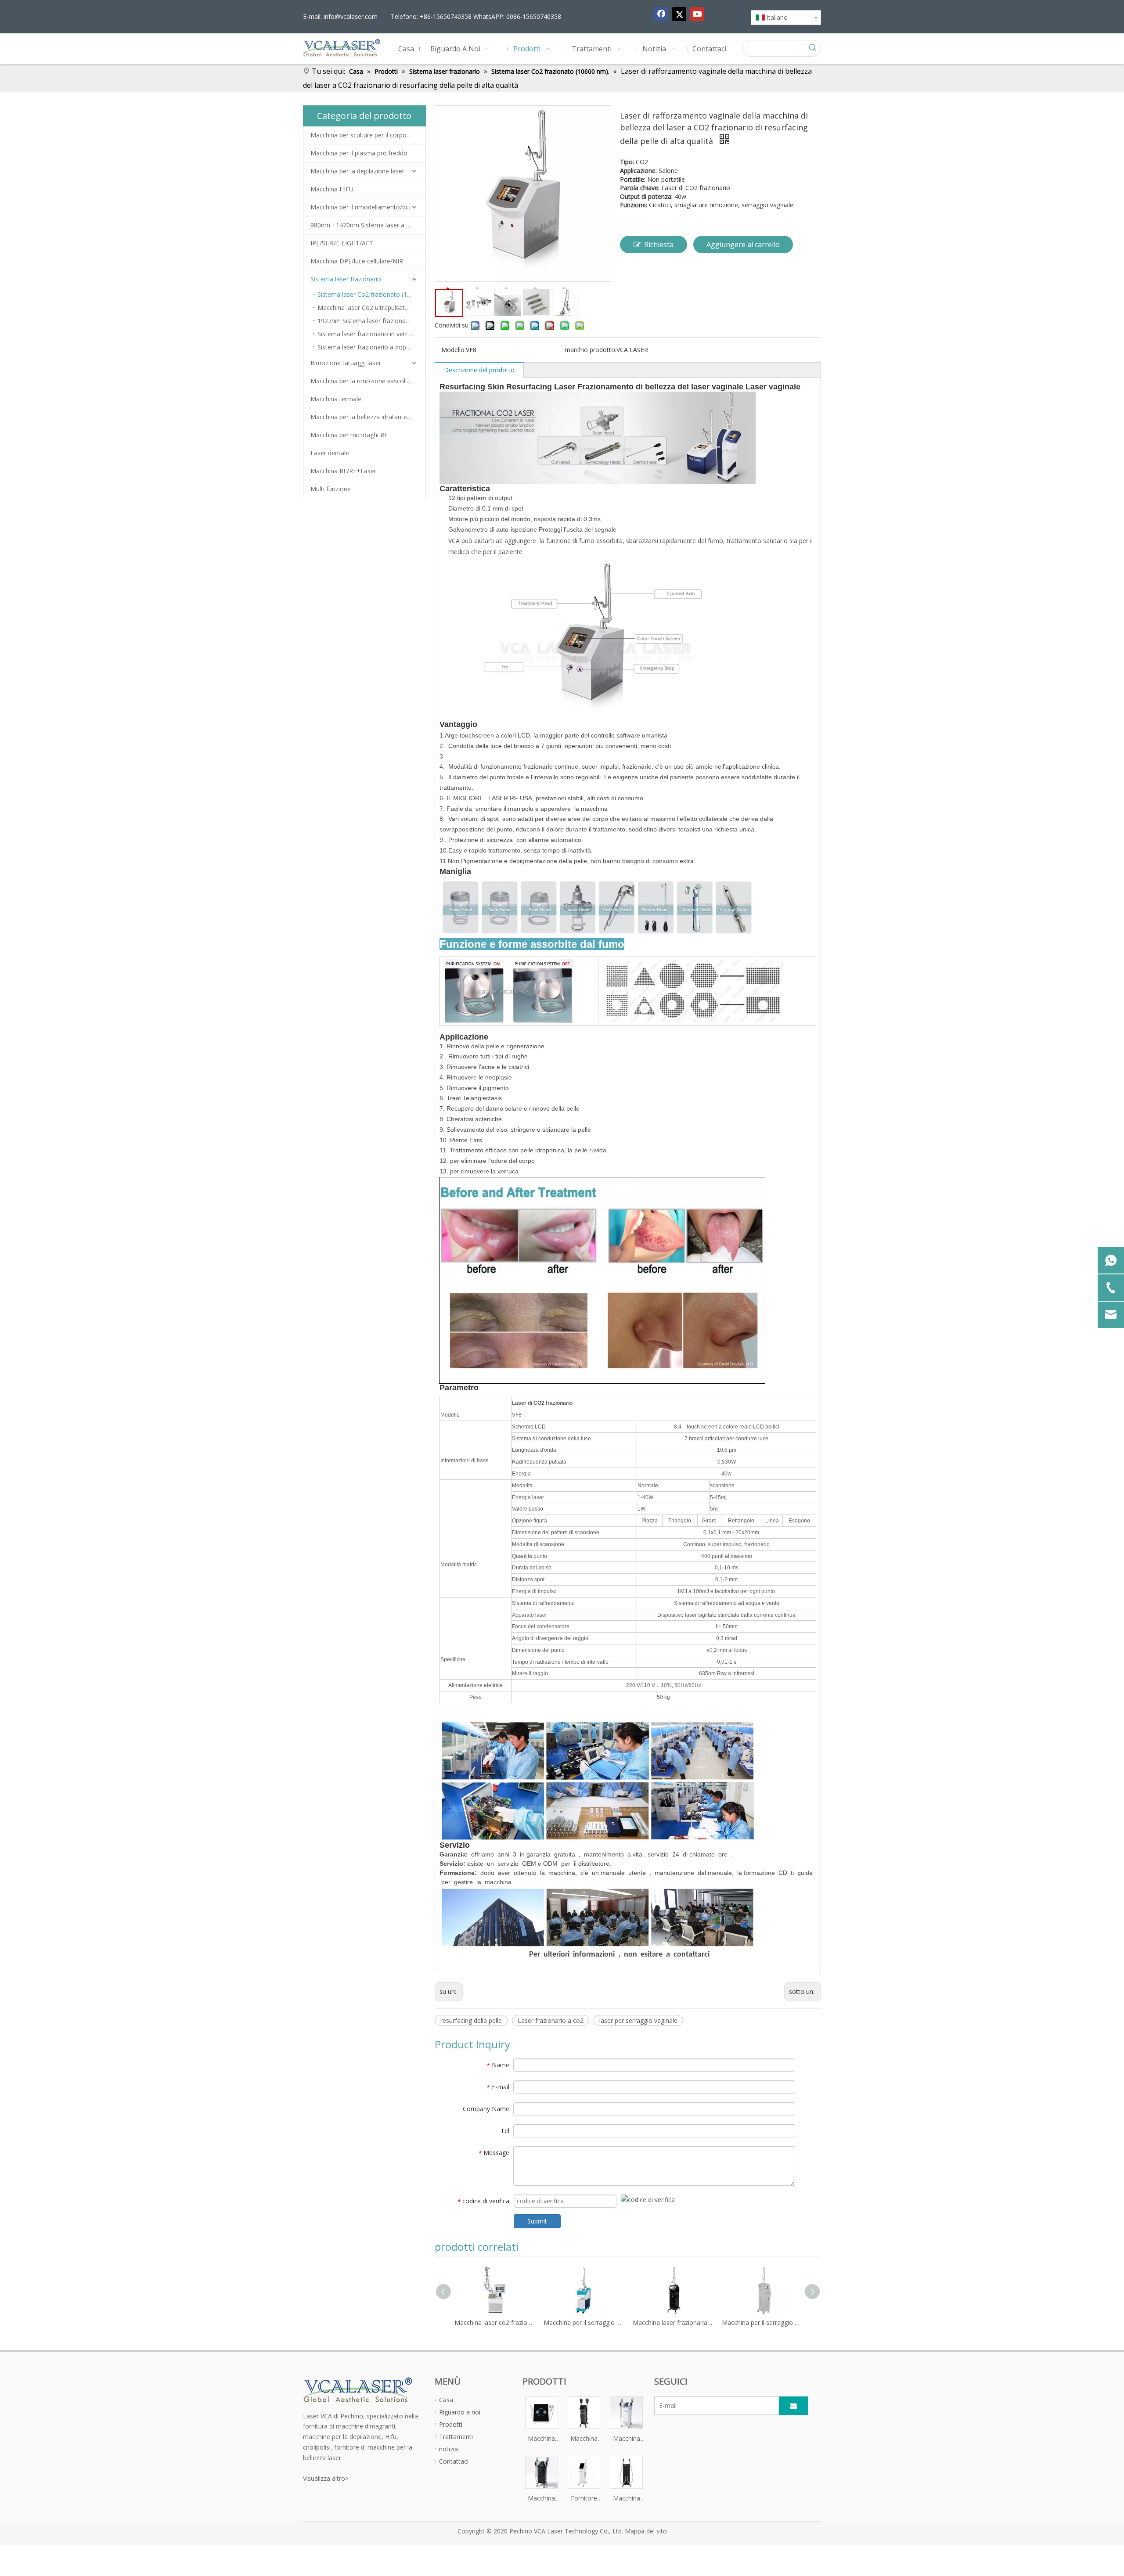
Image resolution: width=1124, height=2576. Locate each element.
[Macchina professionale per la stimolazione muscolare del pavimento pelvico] (542, 2471)
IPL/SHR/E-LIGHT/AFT (342, 243)
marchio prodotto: (591, 350)
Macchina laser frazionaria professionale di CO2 (584, 2322)
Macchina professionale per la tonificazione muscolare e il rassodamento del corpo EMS (626, 2439)
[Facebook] (661, 14)
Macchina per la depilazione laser (357, 171)
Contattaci (454, 2461)
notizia (449, 2449)
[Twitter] (679, 14)
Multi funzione (331, 489)
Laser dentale (330, 453)
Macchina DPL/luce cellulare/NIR (357, 261)
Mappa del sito (646, 2531)
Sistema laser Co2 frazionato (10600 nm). (371, 294)
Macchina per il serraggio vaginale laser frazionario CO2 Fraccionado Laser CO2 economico (673, 2322)
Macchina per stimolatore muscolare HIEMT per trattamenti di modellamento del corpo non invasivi (584, 2439)
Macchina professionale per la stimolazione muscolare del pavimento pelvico (542, 2499)
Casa (446, 2400)
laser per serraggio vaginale (638, 2020)
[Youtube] (697, 14)
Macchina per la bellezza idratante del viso (368, 417)
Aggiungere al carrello (743, 245)
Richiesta (659, 245)
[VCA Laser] (598, 1917)
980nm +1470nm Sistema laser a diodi (365, 225)
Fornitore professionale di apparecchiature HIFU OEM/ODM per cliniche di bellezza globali (584, 2499)
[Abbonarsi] (793, 2406)
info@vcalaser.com (351, 16)
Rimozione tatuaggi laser (346, 363)
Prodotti (451, 2424)
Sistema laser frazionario (346, 279)
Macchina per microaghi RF (349, 435)
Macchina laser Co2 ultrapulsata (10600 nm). (371, 308)
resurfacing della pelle (471, 2020)
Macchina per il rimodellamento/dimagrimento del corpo (368, 207)
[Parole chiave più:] (813, 48)
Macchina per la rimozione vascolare (362, 381)
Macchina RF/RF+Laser (343, 471)
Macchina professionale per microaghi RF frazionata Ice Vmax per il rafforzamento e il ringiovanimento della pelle (542, 2439)
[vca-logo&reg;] (358, 2389)
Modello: (454, 350)
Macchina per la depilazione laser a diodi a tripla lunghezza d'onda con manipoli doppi (626, 2499)
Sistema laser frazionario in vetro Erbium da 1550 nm (371, 334)
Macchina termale (336, 399)
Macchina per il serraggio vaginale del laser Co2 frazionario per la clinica (495, 2322)
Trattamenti (456, 2437)
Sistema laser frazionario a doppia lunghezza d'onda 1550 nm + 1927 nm (371, 347)
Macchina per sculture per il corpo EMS (366, 135)
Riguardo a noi (460, 2412)
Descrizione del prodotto (479, 370)
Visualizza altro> (326, 2478)
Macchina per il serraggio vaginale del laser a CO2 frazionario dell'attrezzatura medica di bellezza (762, 2322)
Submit (537, 2221)
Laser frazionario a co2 (551, 2020)
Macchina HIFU (332, 189)
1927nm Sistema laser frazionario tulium (371, 321)
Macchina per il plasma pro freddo (359, 153)
